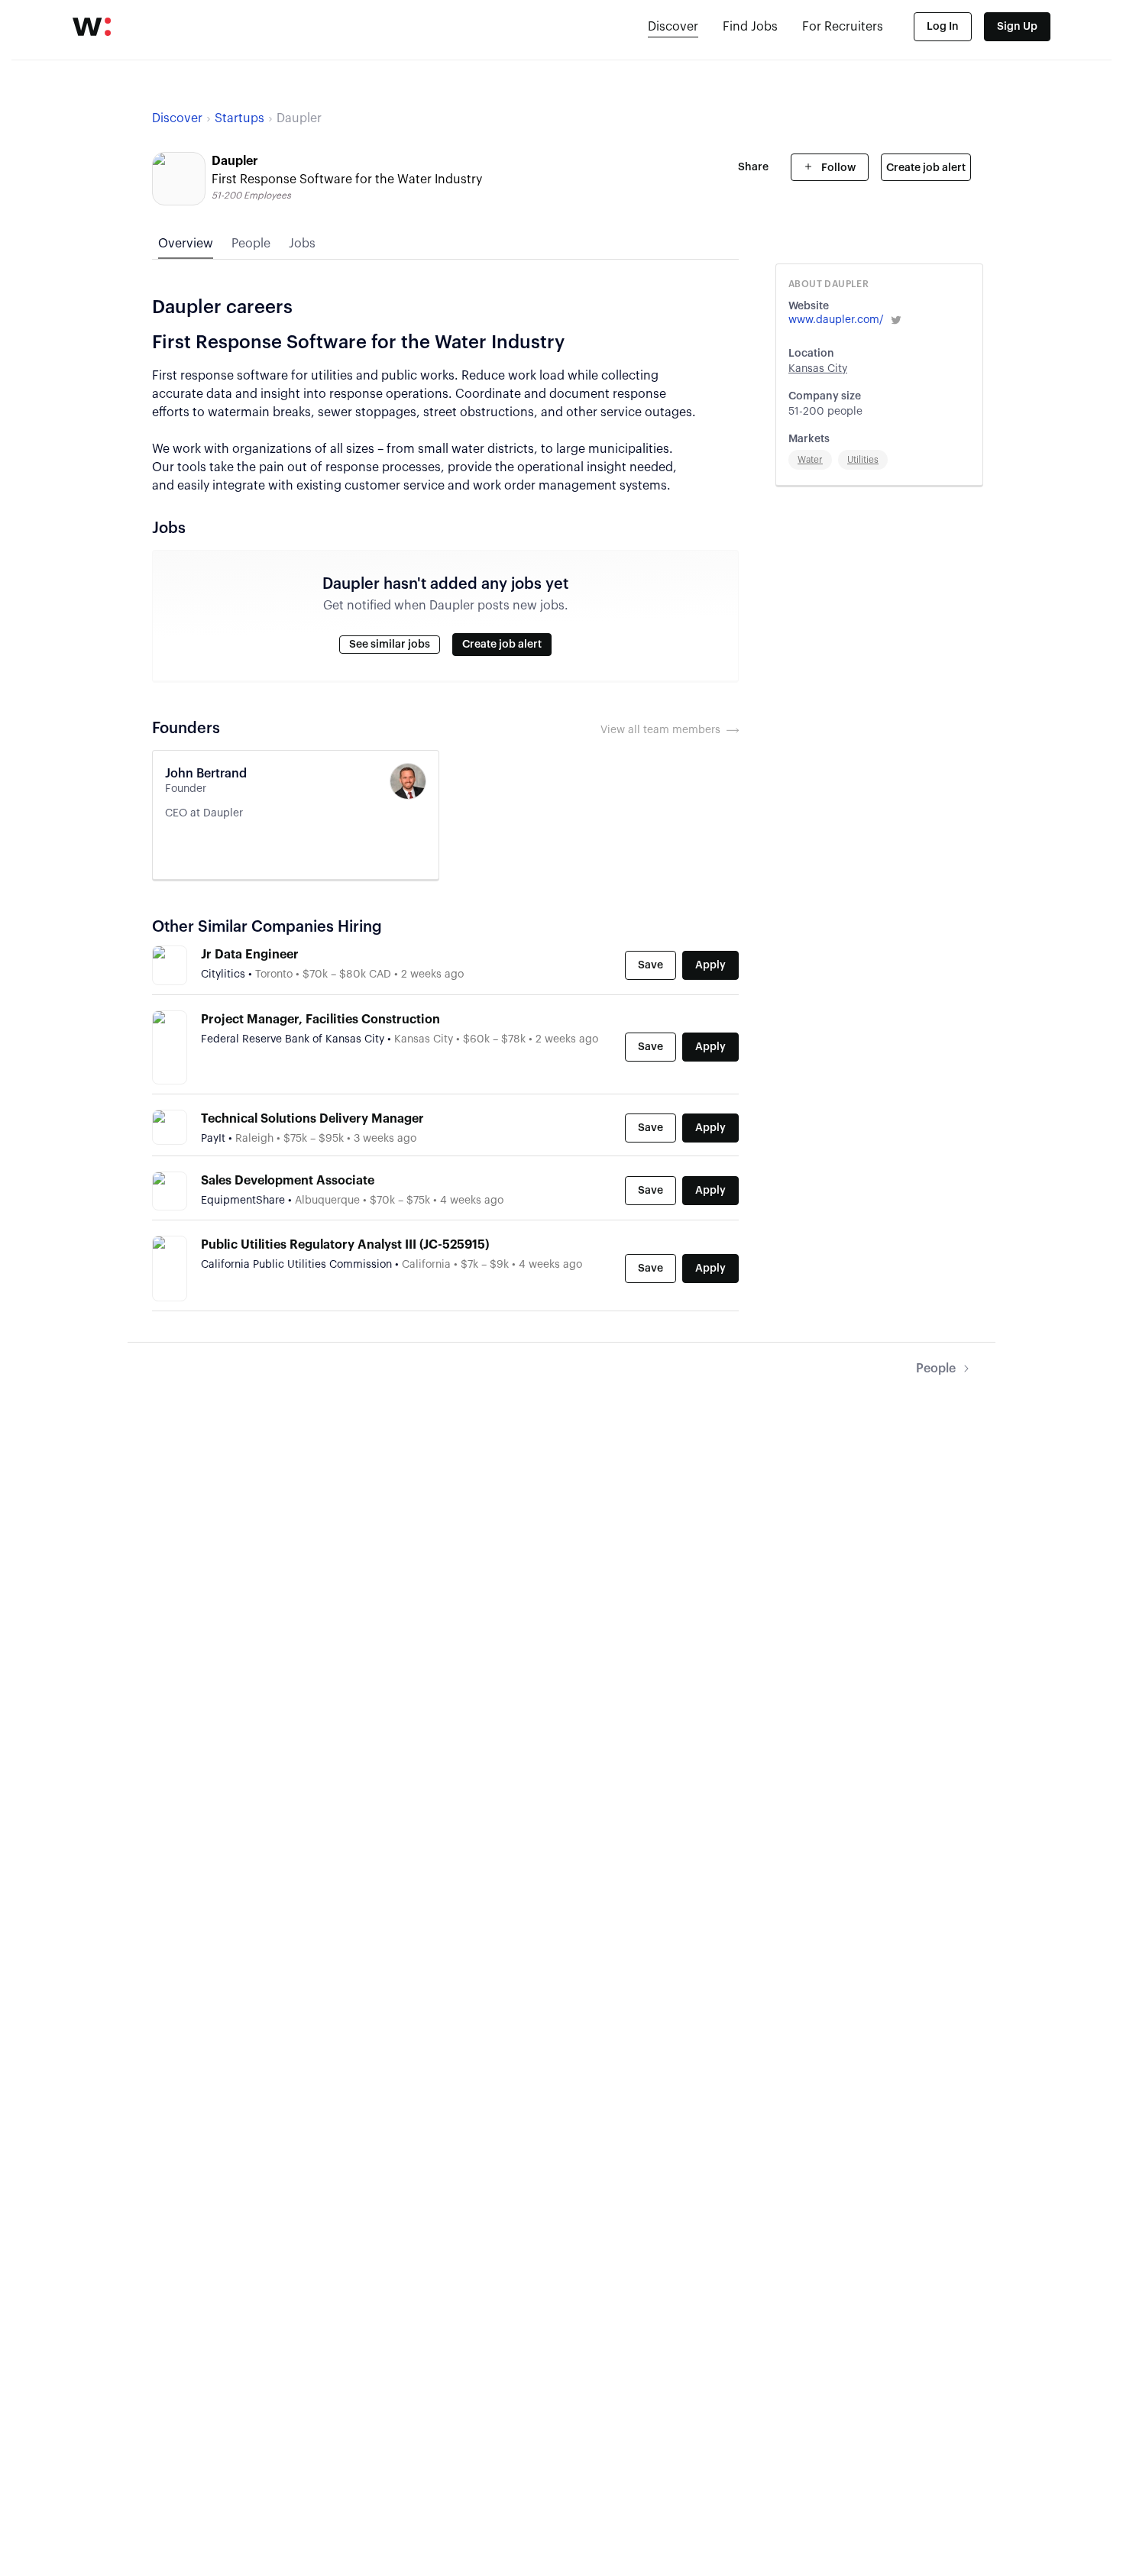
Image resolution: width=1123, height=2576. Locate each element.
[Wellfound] (92, 27)
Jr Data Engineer (250, 955)
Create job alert (926, 168)
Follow (837, 168)
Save (650, 965)
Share (753, 167)
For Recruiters (843, 27)
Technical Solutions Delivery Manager (312, 1119)
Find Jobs (750, 27)
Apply (710, 965)
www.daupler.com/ (836, 320)
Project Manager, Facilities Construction (320, 1020)
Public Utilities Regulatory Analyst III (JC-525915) (345, 1245)
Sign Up (1017, 27)
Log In (943, 27)
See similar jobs (390, 645)
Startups (239, 118)
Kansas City (818, 369)
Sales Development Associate (288, 1181)
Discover (673, 27)
